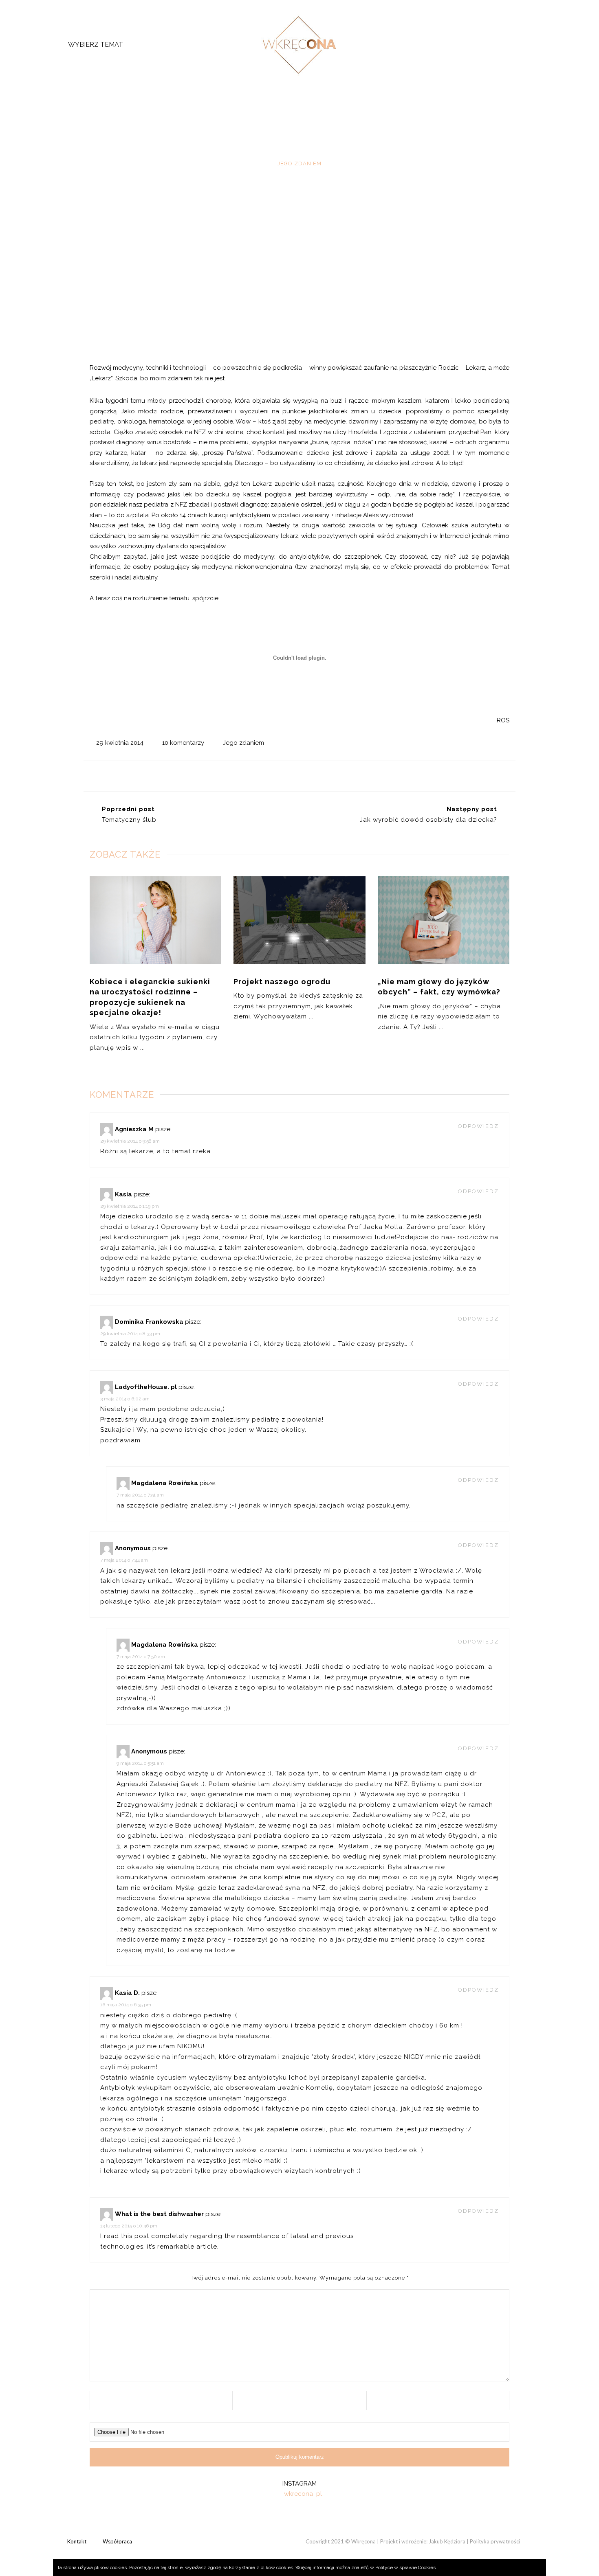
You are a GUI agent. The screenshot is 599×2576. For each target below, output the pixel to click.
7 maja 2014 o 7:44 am (124, 1560)
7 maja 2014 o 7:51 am (140, 1495)
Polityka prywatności (495, 2541)
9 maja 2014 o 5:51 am (140, 1763)
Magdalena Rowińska (165, 1483)
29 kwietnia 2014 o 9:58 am (130, 1141)
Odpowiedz (478, 1126)
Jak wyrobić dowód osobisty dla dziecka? (428, 820)
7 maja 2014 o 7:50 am (141, 1657)
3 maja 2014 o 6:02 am (125, 1399)
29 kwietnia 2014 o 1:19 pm (130, 1206)
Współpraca (117, 2541)
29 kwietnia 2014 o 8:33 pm (130, 1334)
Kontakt (77, 2541)
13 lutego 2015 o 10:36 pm (129, 2226)
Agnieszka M (134, 1129)
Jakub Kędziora (447, 2541)
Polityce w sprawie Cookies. (406, 2567)
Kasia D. (127, 1993)
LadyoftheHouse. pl (146, 1387)
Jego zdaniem (243, 743)
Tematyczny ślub (129, 820)
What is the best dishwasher (159, 2214)
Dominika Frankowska (149, 1322)
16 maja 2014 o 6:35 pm (126, 2005)
